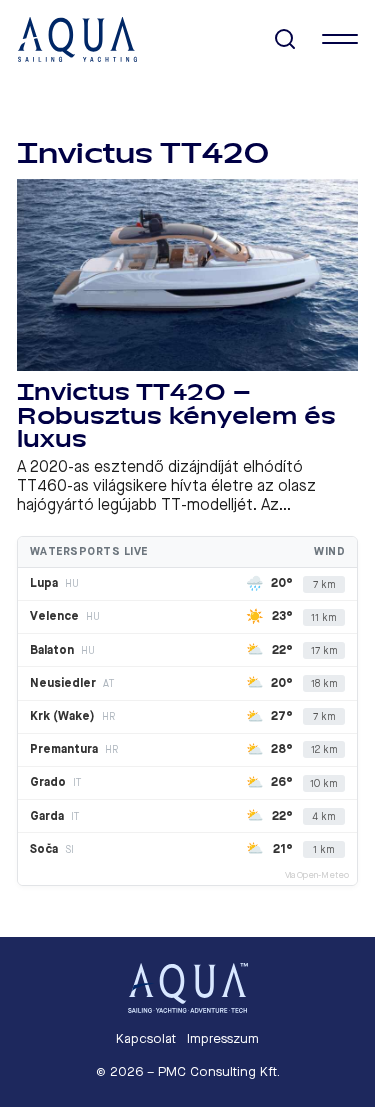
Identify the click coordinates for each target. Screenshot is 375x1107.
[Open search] (285, 39)
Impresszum (223, 1038)
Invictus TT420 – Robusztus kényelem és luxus (176, 416)
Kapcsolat (146, 1038)
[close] (340, 39)
